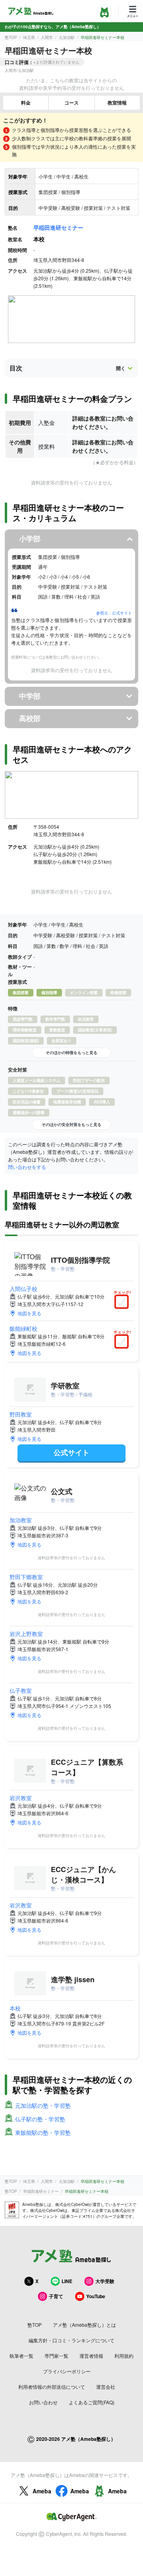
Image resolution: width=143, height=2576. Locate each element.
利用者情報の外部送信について (52, 2387)
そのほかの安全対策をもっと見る (71, 1124)
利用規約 (124, 2356)
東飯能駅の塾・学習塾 (43, 2132)
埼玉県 (29, 37)
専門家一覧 (56, 2356)
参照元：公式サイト (114, 613)
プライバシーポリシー (67, 2371)
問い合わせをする (27, 1167)
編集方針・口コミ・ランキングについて (71, 2340)
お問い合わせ (43, 2402)
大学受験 (105, 2281)
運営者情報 (91, 2356)
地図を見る (29, 1313)
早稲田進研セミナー (58, 227)
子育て (56, 2296)
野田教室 (21, 1414)
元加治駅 (67, 37)
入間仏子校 (23, 1289)
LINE (67, 2281)
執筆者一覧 (21, 2356)
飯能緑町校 (23, 1328)
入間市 (47, 37)
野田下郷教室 (26, 1577)
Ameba (42, 2491)
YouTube (96, 2296)
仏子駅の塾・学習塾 (40, 2119)
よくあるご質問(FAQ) (92, 2402)
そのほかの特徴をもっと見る (71, 1052)
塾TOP (11, 37)
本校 (15, 2008)
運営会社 (106, 2387)
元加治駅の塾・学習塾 (43, 2105)
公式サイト (71, 1452)
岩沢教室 (21, 1798)
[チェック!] (124, 1303)
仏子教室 (21, 1690)
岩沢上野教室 (26, 1634)
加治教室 (21, 1520)
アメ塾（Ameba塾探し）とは (84, 2325)
